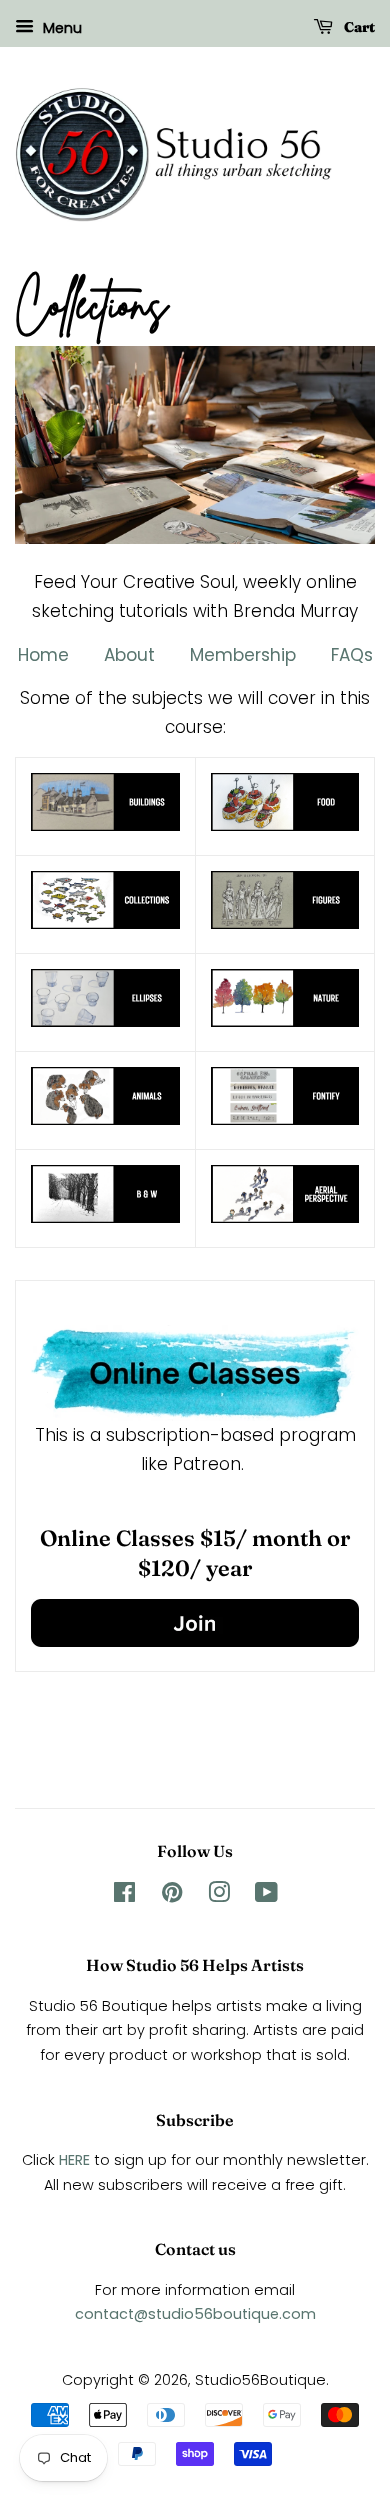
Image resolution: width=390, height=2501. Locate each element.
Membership (245, 655)
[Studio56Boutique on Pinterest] (172, 1896)
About (132, 655)
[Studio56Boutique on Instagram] (219, 1896)
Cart (358, 27)
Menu (60, 28)
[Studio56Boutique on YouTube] (266, 1896)
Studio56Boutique (260, 2380)
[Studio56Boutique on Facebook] (124, 1896)
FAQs (352, 655)
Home (43, 655)
